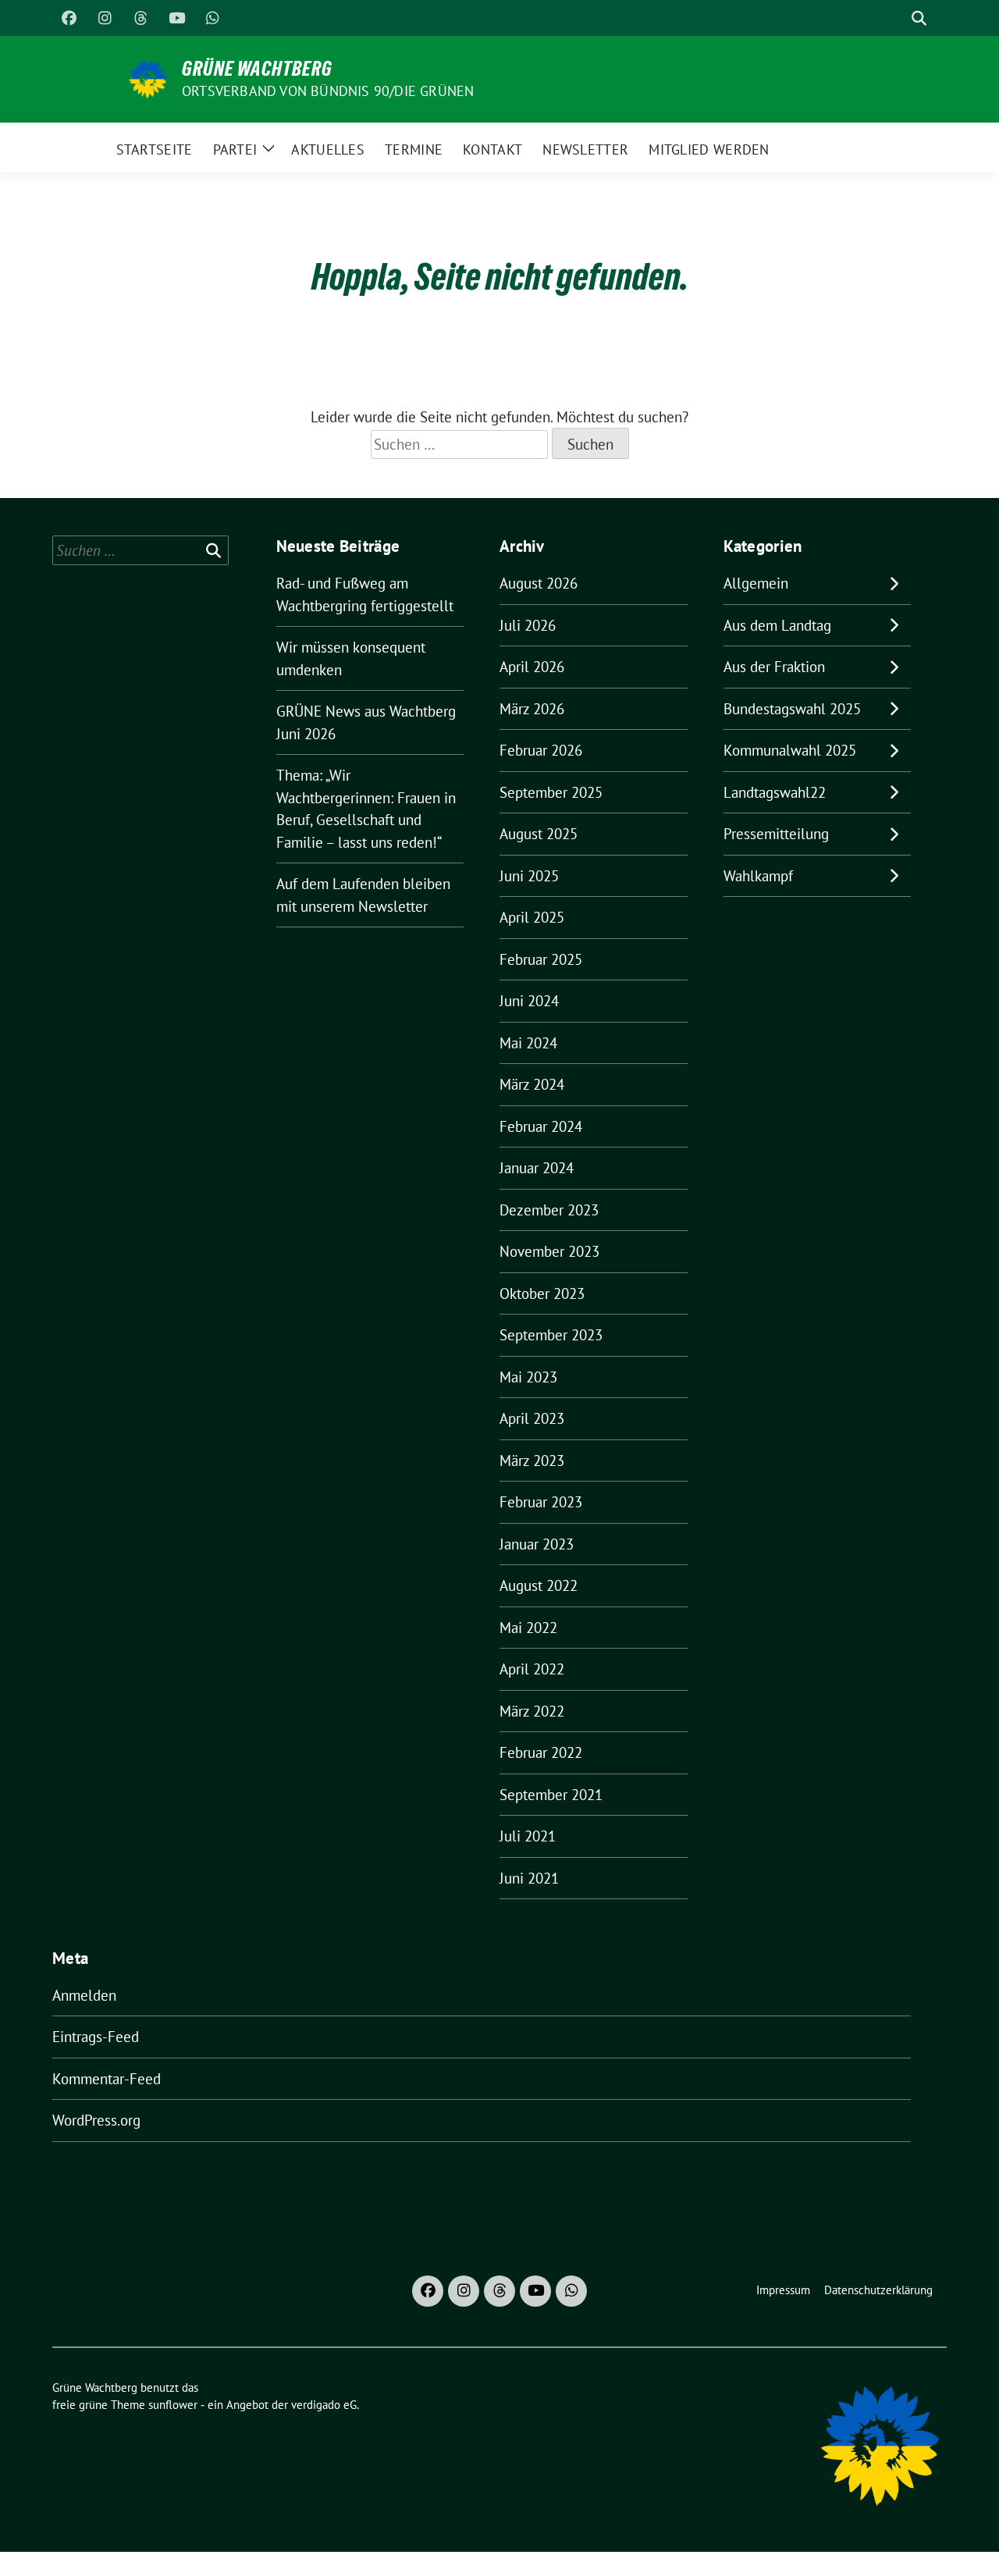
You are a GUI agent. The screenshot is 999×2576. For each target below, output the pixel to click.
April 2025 (532, 917)
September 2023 (551, 1335)
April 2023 (532, 1418)
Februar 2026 (541, 750)
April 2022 (532, 1669)
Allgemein (756, 583)
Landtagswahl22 (775, 792)
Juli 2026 (528, 625)
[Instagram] (105, 18)
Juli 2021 (528, 1836)
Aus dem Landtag (777, 625)
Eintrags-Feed (96, 2037)
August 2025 (539, 834)
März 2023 (532, 1461)
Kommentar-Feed (107, 2079)
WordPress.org (96, 2120)
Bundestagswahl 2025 (792, 709)
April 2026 (532, 667)
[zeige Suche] (919, 18)
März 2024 (532, 1084)
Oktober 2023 (542, 1293)
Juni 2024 (529, 1001)
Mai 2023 (528, 1377)
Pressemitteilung (776, 834)
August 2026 (539, 583)
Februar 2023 (541, 1502)
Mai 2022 (528, 1628)
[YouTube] (176, 18)
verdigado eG (324, 2405)
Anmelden (84, 1995)
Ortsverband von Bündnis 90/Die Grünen (328, 91)
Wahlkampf (758, 876)
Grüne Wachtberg (257, 69)
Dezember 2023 (549, 1210)
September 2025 (551, 792)
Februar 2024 (541, 1126)
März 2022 (532, 1711)
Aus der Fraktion (774, 667)
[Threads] (140, 18)
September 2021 (551, 1795)
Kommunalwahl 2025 (790, 750)
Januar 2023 (537, 1544)
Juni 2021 (529, 1878)
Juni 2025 (529, 876)
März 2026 (532, 709)
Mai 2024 (528, 1043)
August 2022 (539, 1585)
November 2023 (549, 1251)
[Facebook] (69, 18)
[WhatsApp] (212, 18)
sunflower (173, 2405)
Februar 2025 (541, 959)
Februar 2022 (541, 1752)
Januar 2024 (537, 1168)
